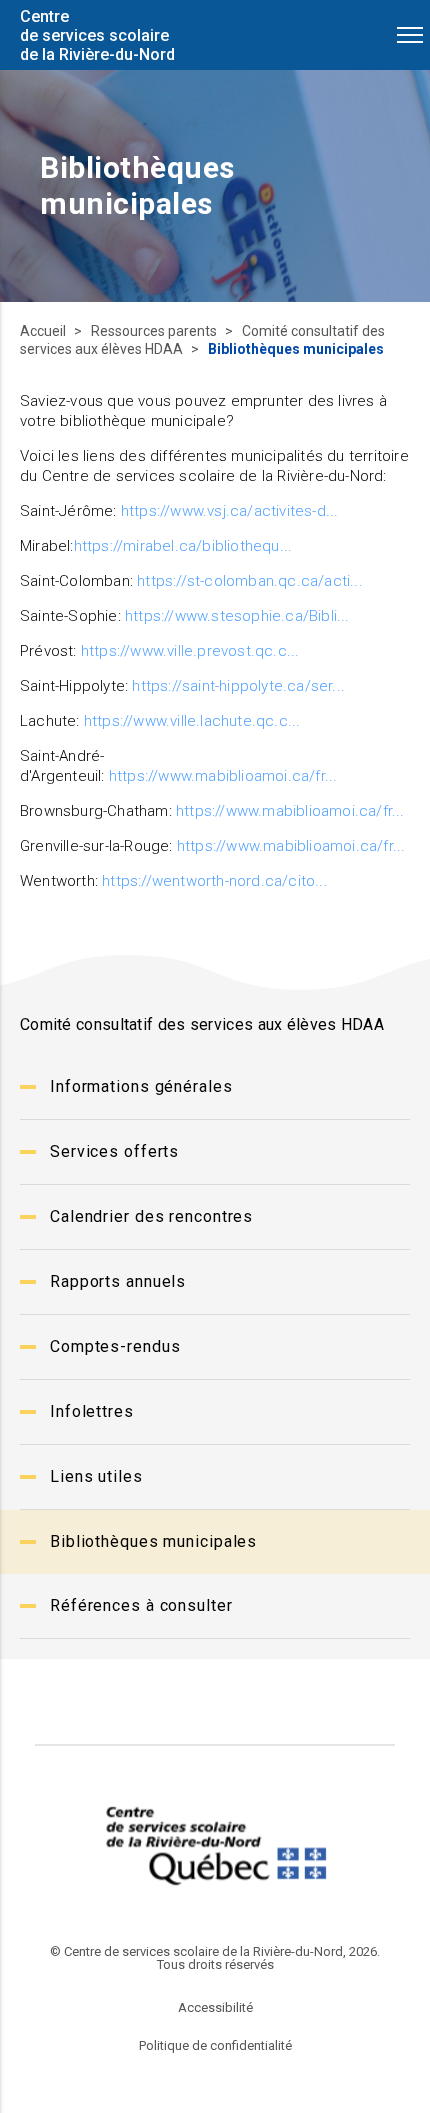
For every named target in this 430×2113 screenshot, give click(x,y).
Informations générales (141, 1086)
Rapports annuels (118, 1281)
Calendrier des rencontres (151, 1216)
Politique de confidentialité (215, 2045)
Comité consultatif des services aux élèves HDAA (202, 340)
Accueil (44, 331)
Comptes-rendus (115, 1346)
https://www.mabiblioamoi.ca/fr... (223, 776)
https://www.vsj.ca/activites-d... (230, 511)
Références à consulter (141, 1605)
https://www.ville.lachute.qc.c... (192, 721)
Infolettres (92, 1411)
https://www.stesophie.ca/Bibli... (237, 616)
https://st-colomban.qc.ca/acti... (250, 581)
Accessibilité (215, 2007)
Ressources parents (155, 331)
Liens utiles (96, 1476)
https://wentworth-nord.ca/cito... (215, 881)
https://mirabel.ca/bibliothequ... (183, 546)
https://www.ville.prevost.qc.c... (190, 651)
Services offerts (114, 1151)
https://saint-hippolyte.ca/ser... (238, 686)
